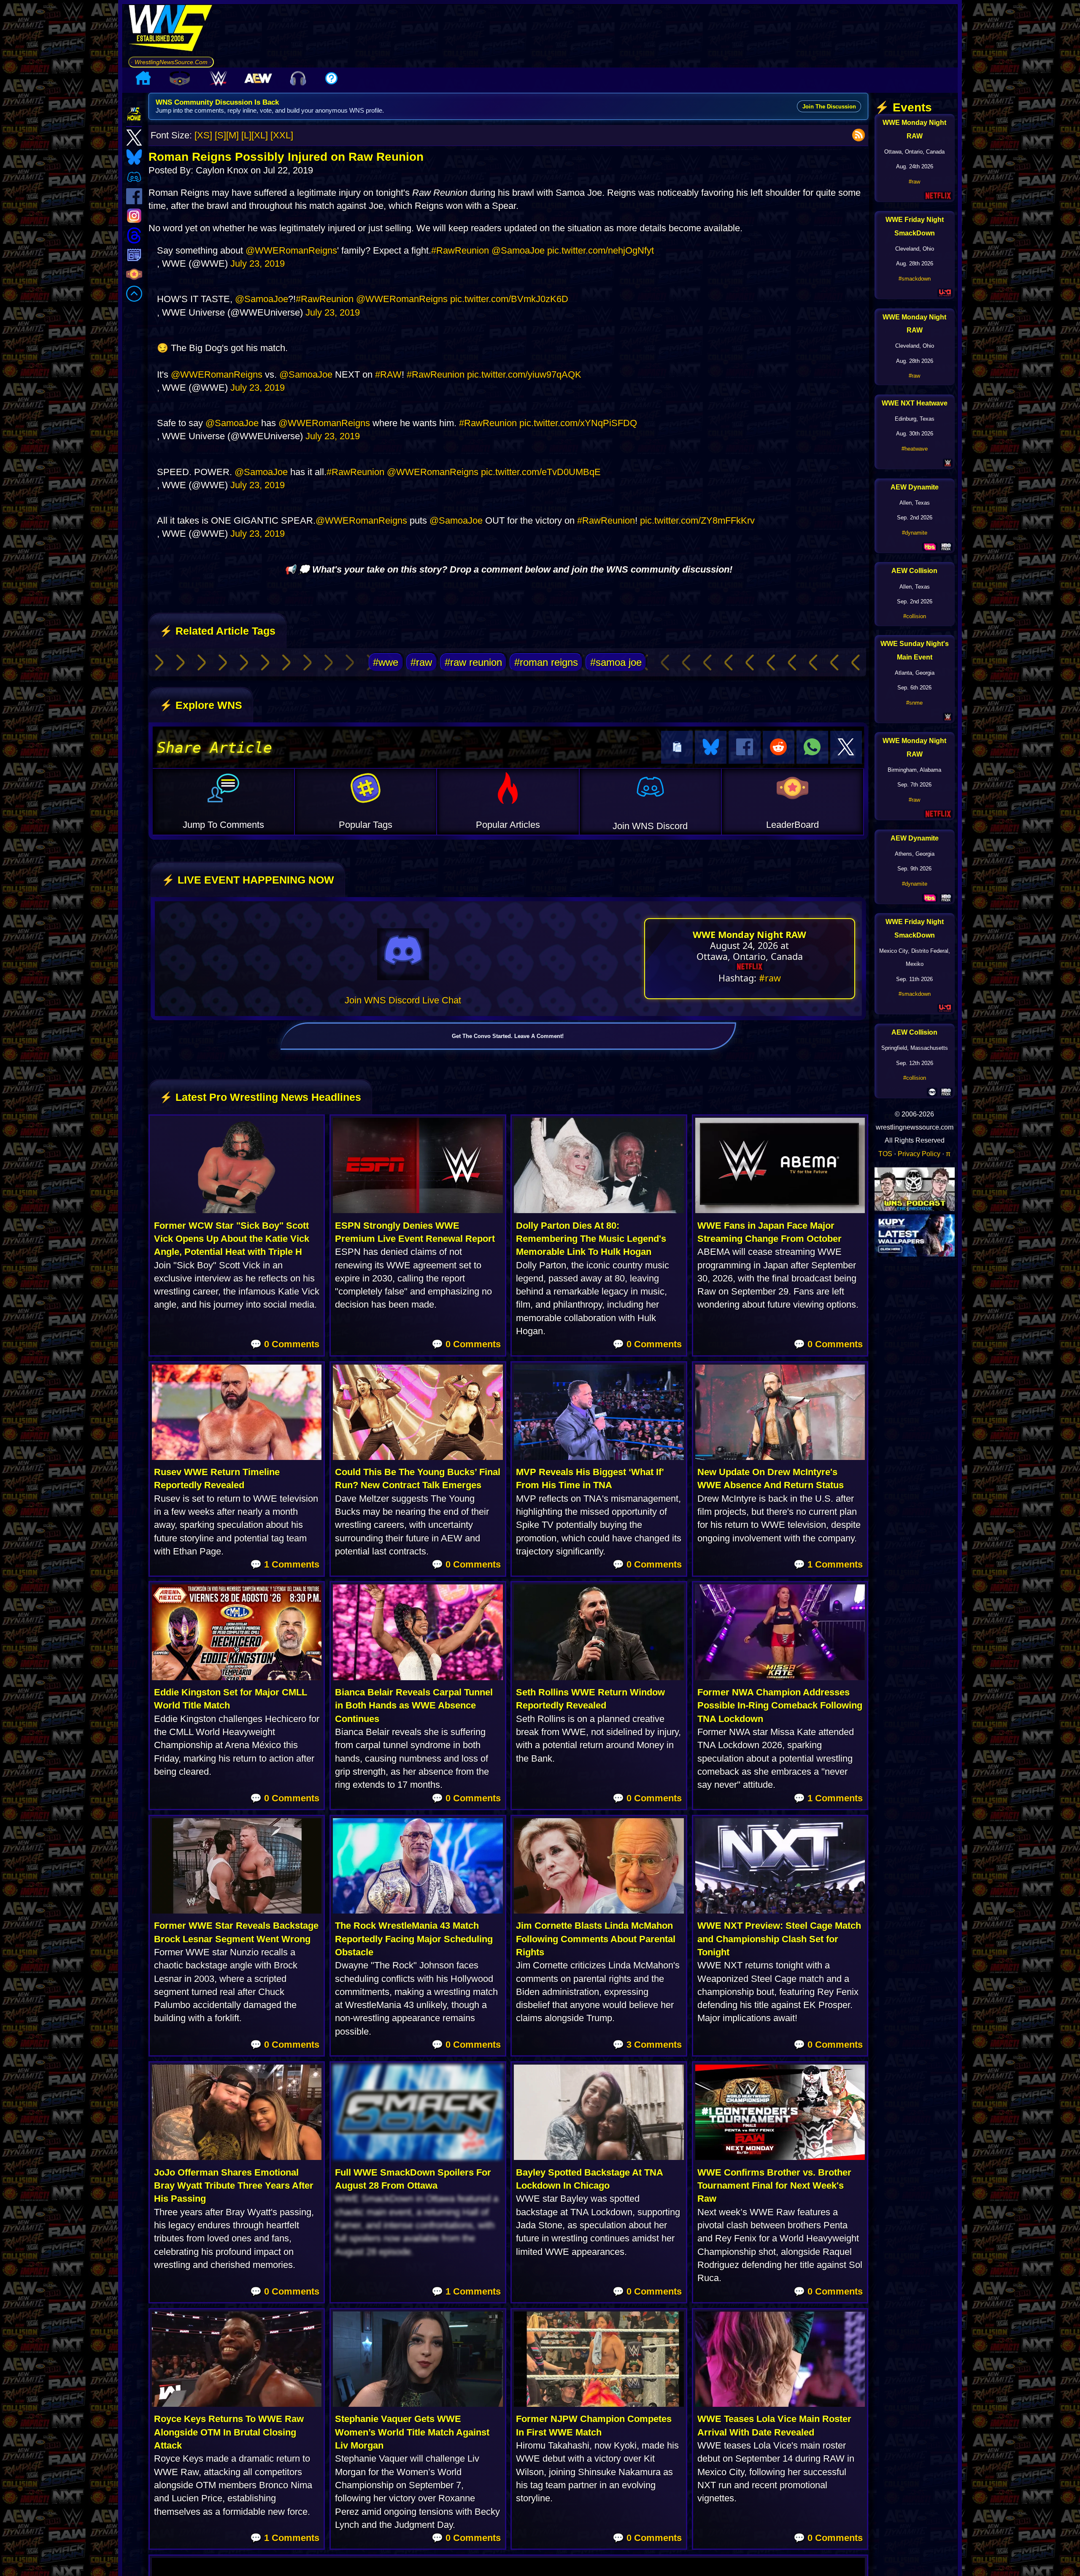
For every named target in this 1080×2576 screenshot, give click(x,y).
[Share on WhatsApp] (812, 747)
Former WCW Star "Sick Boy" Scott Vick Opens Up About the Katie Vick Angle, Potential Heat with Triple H (232, 1239)
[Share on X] (846, 747)
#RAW (388, 374)
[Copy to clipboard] (677, 747)
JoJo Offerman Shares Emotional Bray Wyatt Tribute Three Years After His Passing (234, 2186)
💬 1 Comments (285, 1564)
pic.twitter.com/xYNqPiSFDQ (578, 423)
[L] (246, 135)
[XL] (260, 135)
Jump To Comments (223, 825)
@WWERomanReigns (291, 250)
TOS (885, 1154)
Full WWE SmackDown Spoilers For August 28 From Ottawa (413, 2179)
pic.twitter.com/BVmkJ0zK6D (509, 299)
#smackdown (915, 279)
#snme (914, 703)
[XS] (203, 135)
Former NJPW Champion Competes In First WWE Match (594, 2425)
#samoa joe (616, 662)
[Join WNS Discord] (403, 954)
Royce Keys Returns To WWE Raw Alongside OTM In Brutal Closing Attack (229, 2432)
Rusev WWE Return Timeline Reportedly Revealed (217, 1479)
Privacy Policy (919, 1154)
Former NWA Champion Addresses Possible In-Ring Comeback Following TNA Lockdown (780, 1706)
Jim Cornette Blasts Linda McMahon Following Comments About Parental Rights (596, 1939)
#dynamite (915, 533)
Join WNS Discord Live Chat (403, 1000)
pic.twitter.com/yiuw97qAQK (524, 374)
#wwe (386, 662)
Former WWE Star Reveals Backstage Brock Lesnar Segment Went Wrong (236, 1932)
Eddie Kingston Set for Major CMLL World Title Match (231, 1699)
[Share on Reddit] (779, 747)
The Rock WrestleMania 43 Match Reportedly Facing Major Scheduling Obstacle (414, 1939)
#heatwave (915, 449)
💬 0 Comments (285, 1344)
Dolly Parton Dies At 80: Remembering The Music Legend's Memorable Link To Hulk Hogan (591, 1239)
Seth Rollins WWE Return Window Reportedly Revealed (590, 1699)
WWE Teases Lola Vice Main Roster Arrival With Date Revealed (774, 2425)
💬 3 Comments (647, 2045)
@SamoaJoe (518, 250)
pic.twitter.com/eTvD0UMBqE (541, 472)
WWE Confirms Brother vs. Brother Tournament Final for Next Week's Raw (774, 2186)
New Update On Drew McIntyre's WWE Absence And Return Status (771, 1479)
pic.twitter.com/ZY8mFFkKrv (697, 520)
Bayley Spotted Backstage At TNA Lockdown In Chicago (589, 2179)
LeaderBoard (792, 825)
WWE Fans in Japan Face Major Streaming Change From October (769, 1232)
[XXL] (282, 135)
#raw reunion (473, 662)
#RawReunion (460, 250)
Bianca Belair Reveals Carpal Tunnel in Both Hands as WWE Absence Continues (414, 1706)
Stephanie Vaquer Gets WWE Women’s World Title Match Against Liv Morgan (412, 2432)
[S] (220, 135)
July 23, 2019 (258, 264)
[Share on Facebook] (744, 747)
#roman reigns (546, 662)
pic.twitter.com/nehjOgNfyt (601, 250)
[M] (232, 135)
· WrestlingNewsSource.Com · (171, 62)
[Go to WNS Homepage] (171, 30)
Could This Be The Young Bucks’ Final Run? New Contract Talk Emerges (418, 1479)
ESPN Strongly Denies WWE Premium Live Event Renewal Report (415, 1232)
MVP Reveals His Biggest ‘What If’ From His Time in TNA (590, 1479)
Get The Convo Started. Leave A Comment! (508, 1036)
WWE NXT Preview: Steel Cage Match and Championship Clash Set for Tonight (779, 1939)
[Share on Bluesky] (711, 747)
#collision (915, 616)
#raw (421, 662)
